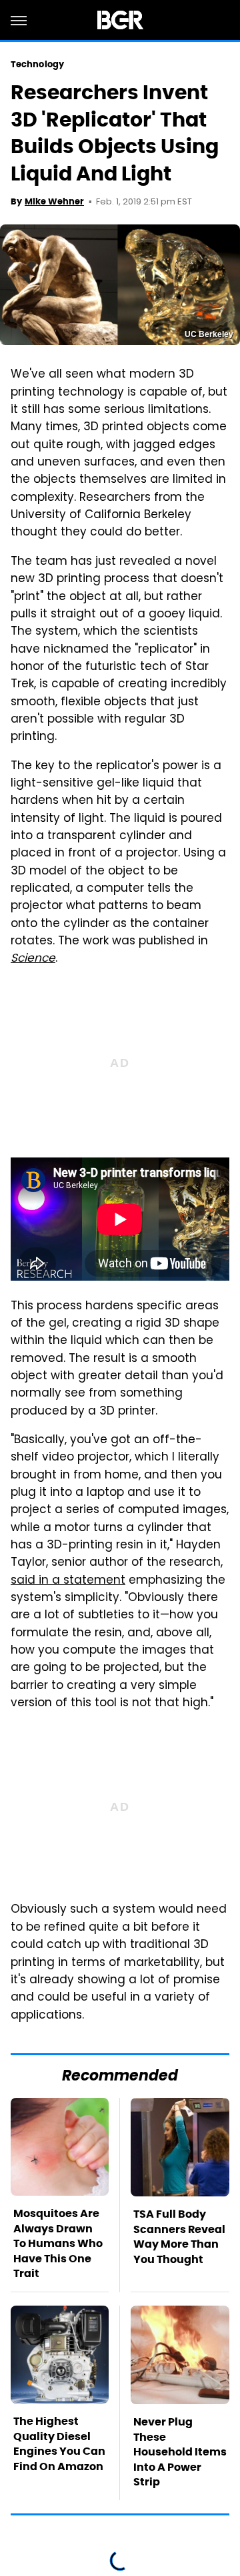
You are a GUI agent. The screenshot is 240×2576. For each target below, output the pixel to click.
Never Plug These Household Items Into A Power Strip (180, 2452)
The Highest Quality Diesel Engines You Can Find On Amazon (59, 2443)
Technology (37, 64)
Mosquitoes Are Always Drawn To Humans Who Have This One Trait (58, 2243)
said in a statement (68, 1581)
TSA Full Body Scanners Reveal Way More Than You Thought (179, 2236)
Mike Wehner (54, 201)
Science (33, 959)
